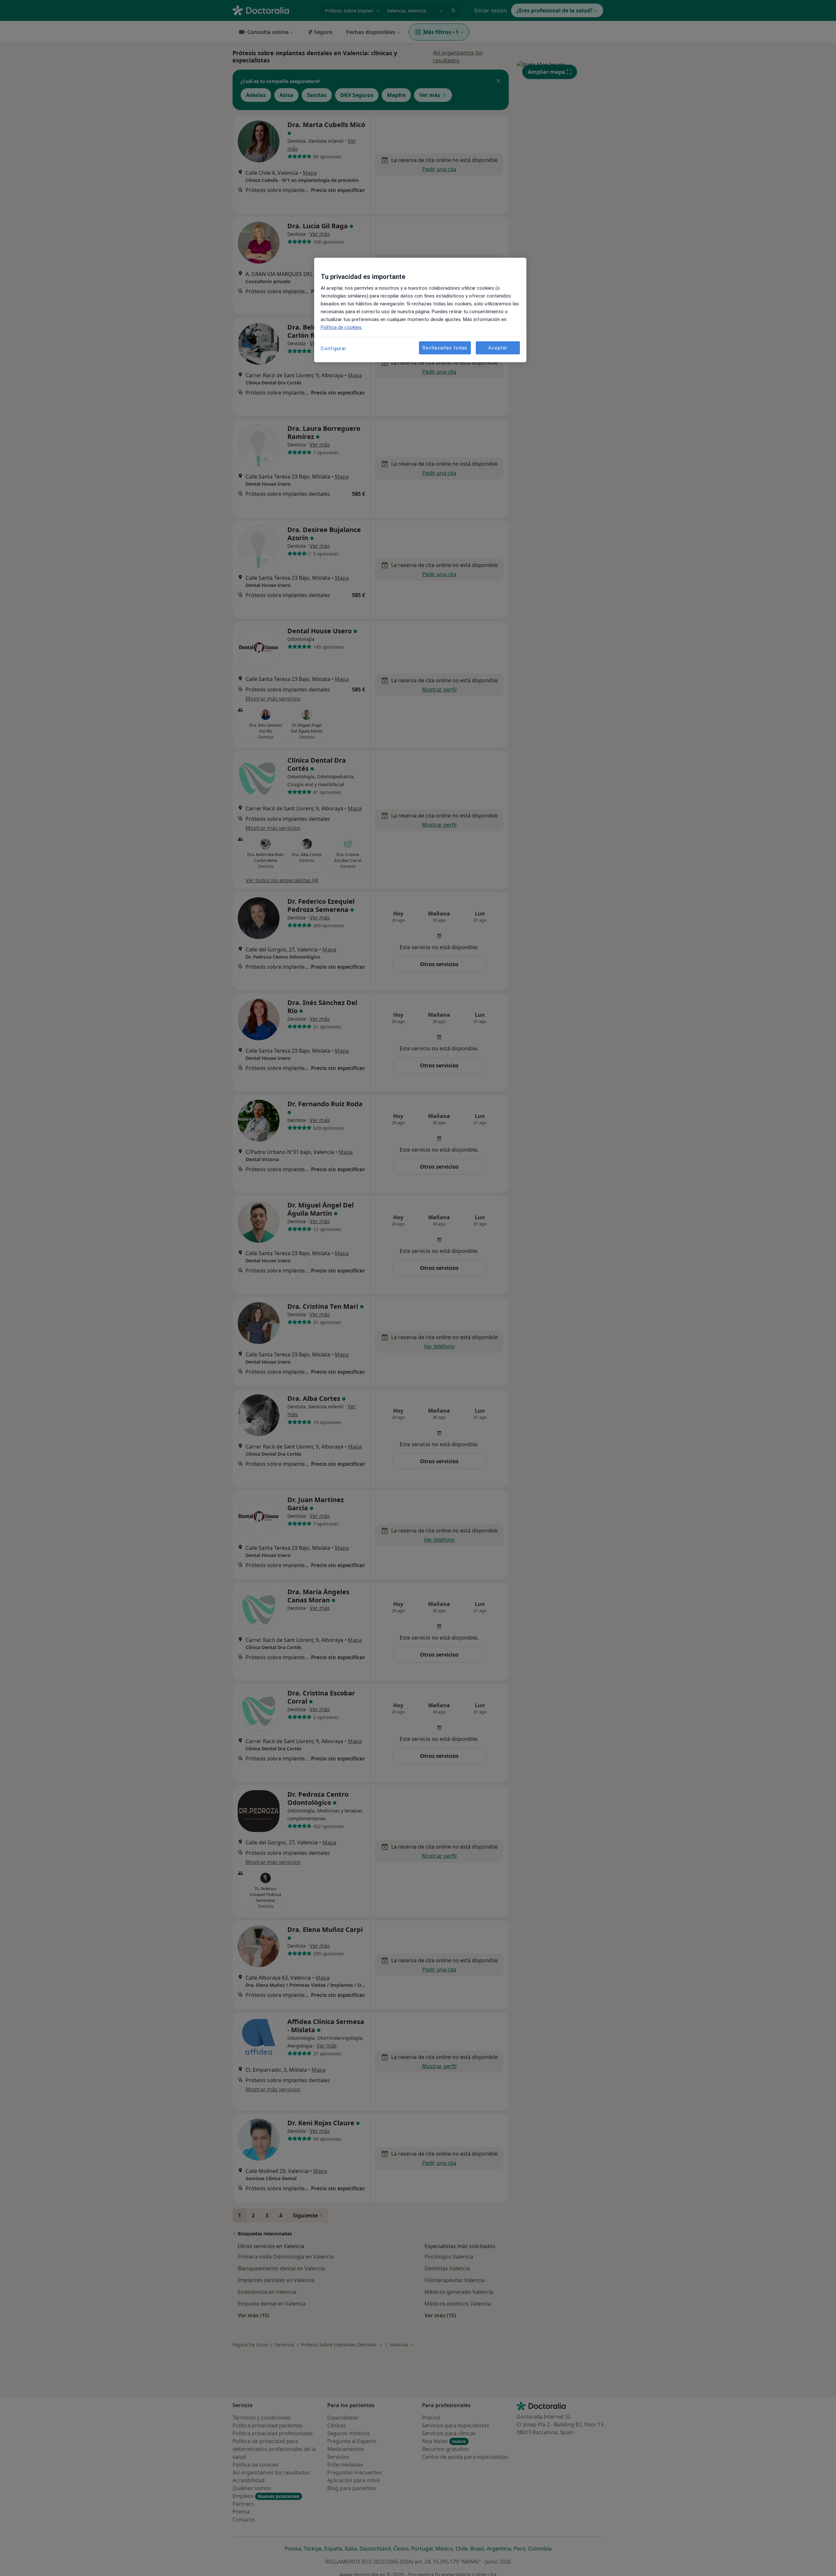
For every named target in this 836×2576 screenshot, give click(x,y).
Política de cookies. (342, 327)
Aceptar (498, 348)
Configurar (334, 348)
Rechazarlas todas (445, 348)
